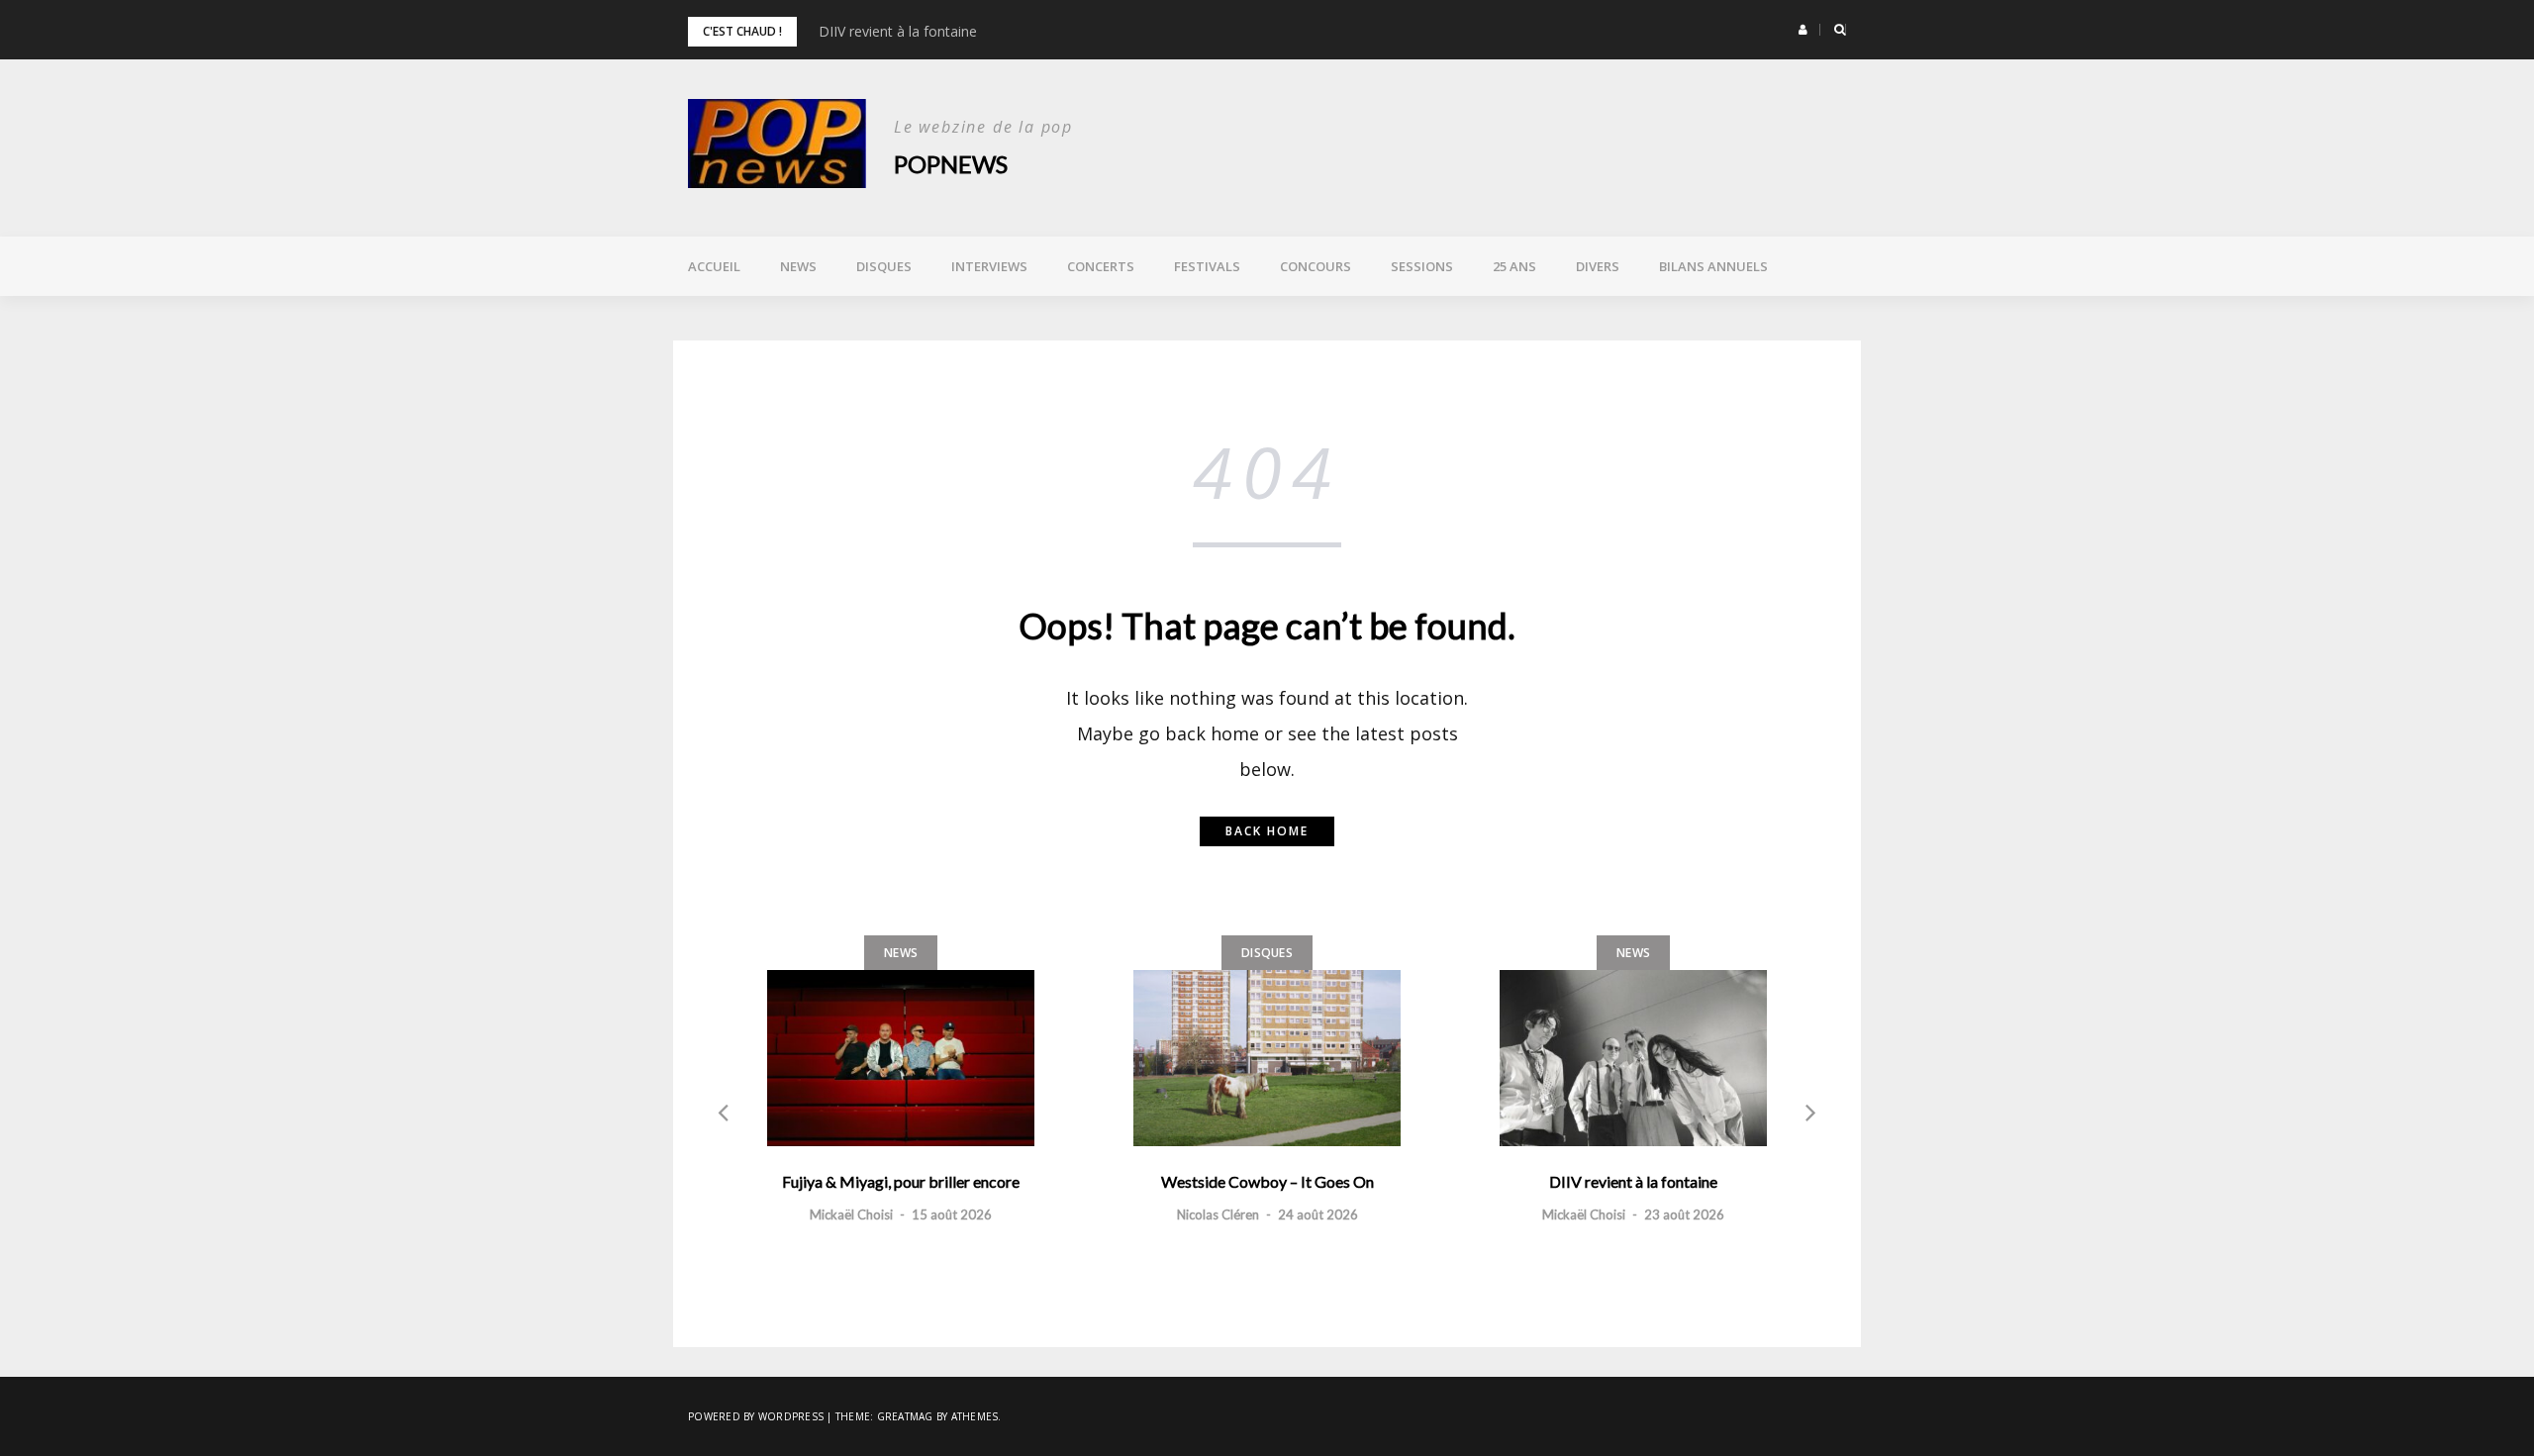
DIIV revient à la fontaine (898, 31)
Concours (1316, 266)
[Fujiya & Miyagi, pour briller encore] (901, 1058)
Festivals (1207, 266)
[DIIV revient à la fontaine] (1633, 1058)
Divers (1598, 266)
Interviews (989, 266)
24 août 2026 (1318, 1214)
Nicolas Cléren (1218, 1214)
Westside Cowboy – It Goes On (1267, 1181)
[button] (1803, 30)
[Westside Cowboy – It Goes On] (1267, 1058)
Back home (1267, 831)
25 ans (1514, 266)
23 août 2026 (1684, 1214)
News (798, 266)
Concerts (1101, 266)
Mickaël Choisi (851, 1214)
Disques (884, 266)
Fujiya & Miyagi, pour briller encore (901, 1181)
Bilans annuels (1713, 266)
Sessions (1422, 266)
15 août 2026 (952, 1214)
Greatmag (905, 1416)
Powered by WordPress (756, 1416)
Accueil (714, 266)
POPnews (951, 164)
